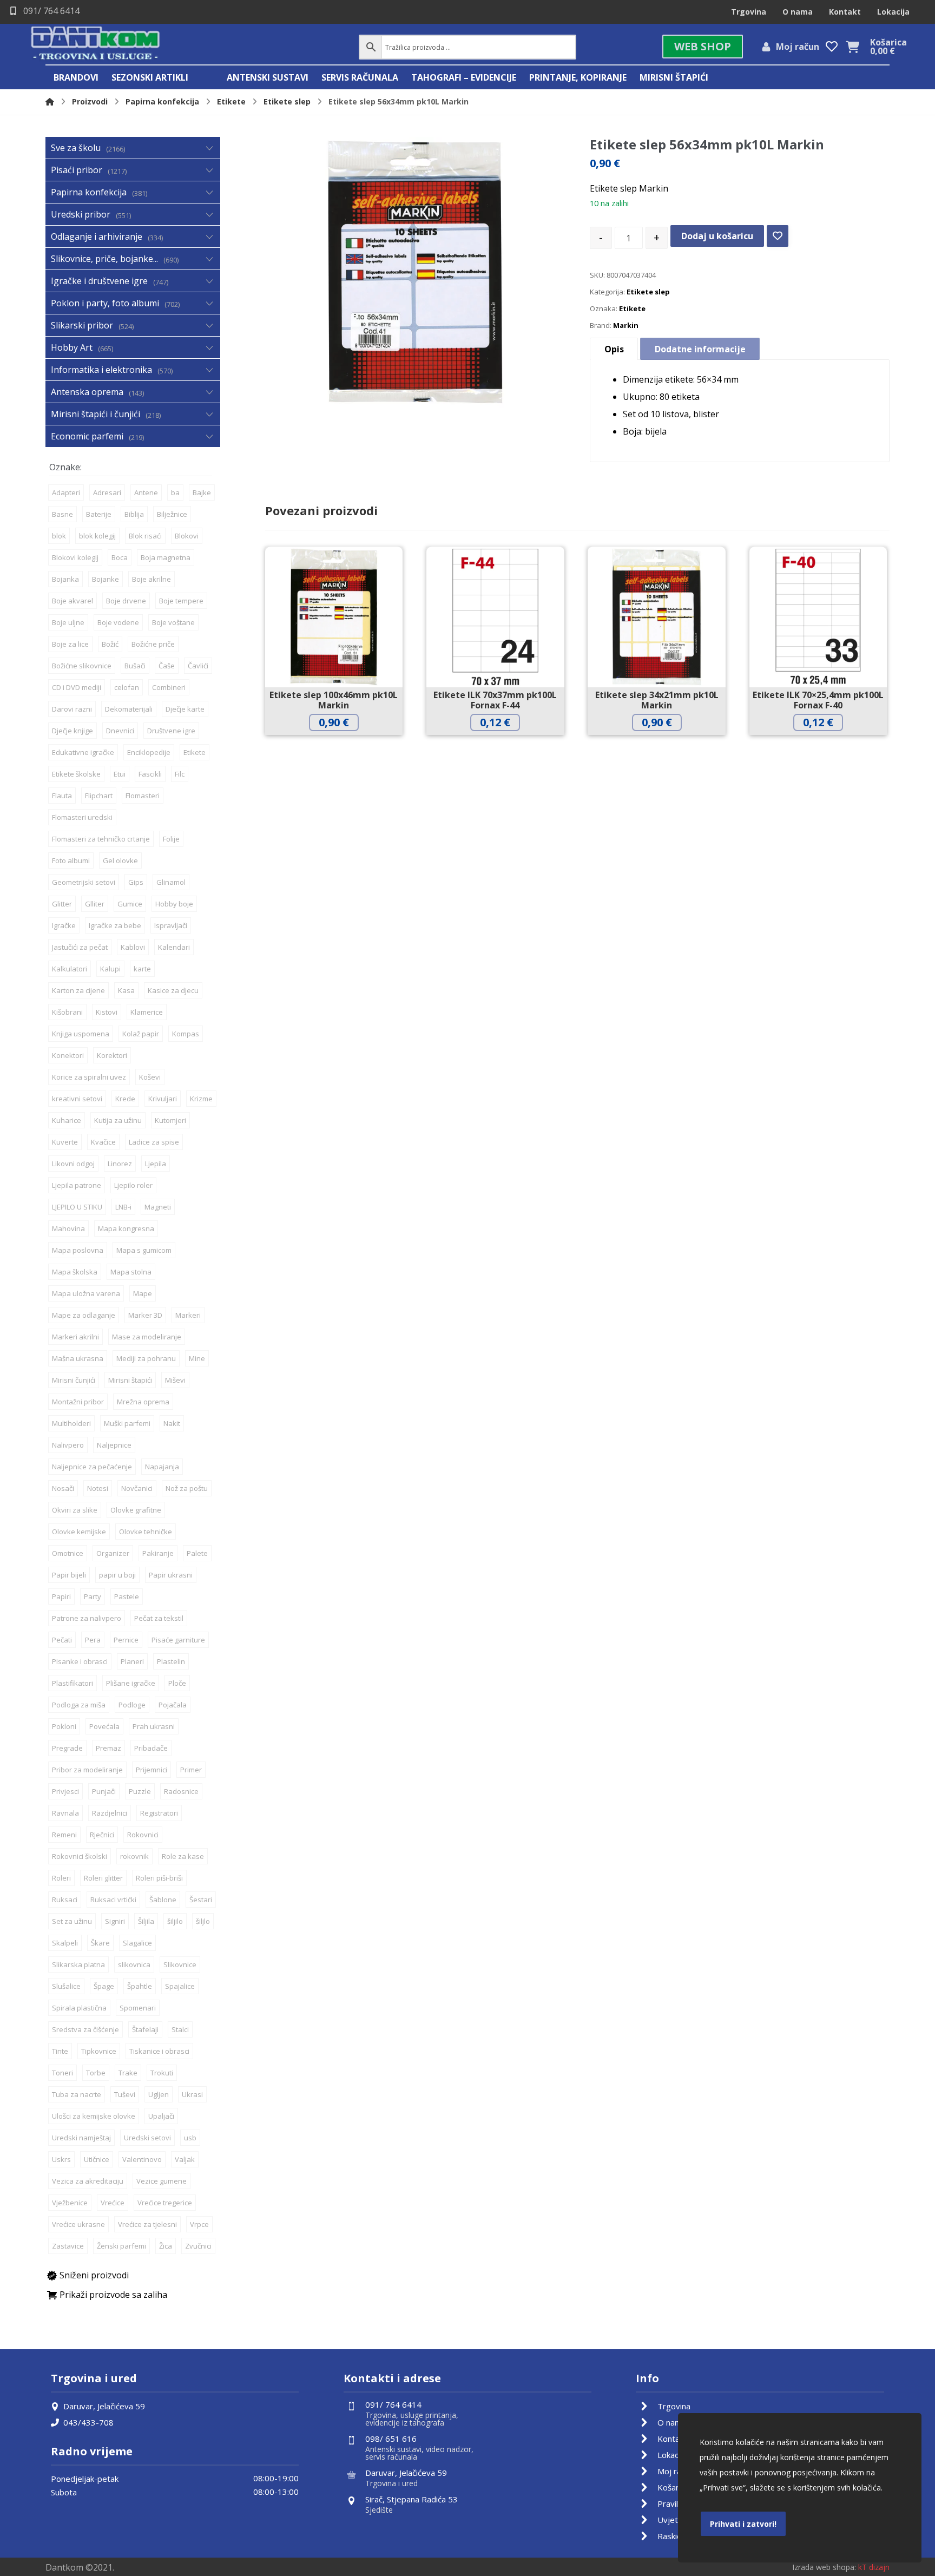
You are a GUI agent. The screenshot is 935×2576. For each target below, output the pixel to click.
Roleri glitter (103, 1878)
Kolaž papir (141, 1034)
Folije (171, 839)
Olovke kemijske (79, 1532)
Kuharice (67, 1120)
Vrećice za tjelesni (147, 2224)
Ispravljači (171, 925)
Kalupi (110, 969)
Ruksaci (65, 1900)
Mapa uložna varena (86, 1293)
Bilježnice (172, 514)
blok (59, 536)
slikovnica (134, 1964)
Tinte (60, 2051)
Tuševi (125, 2094)
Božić (110, 644)
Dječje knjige (73, 731)
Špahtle (140, 1986)
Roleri (61, 1878)
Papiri (61, 1596)
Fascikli (150, 774)
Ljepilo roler (133, 1185)
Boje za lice (70, 644)
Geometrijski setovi (84, 882)
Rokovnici (143, 1835)
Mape (143, 1293)
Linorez (120, 1164)
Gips (136, 882)
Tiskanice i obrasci (159, 2051)
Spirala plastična (79, 2008)
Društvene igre (171, 731)
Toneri (62, 2073)
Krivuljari (163, 1099)
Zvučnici (198, 2246)
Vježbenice (70, 2203)
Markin (626, 325)
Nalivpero (68, 1445)
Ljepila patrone (77, 1185)
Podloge (132, 1705)
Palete (197, 1553)
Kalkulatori (70, 969)
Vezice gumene (162, 2181)
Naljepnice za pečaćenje (92, 1467)
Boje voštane (173, 622)
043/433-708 (88, 2422)
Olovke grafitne (136, 1510)
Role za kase (183, 1856)
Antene (146, 492)
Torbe (96, 2073)
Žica (166, 2246)
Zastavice (68, 2246)
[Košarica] (852, 46)
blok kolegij (97, 536)
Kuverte (65, 1142)
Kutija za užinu (118, 1120)
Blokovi (187, 536)
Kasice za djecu (173, 990)
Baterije (99, 514)
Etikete (632, 308)
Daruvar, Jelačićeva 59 (104, 2406)
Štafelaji (145, 2029)
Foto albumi (71, 860)
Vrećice (113, 2203)
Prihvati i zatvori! (743, 2524)
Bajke (202, 492)
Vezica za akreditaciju (88, 2181)
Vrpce (199, 2224)
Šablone (163, 1900)
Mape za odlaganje (84, 1315)
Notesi (98, 1488)
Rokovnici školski (80, 1856)
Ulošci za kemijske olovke (94, 2116)
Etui (120, 774)
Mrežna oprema (143, 1402)
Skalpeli (65, 1943)
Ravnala (65, 1813)
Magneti (158, 1207)
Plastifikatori (73, 1683)
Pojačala (173, 1705)
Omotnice (68, 1553)
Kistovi (107, 1012)
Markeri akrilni (75, 1337)
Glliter (95, 904)
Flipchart (99, 796)
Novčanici (137, 1488)
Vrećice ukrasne (78, 2224)
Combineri (169, 687)
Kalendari (174, 947)
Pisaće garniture (178, 1640)
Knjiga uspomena (81, 1034)
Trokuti (162, 2073)
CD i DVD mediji (77, 687)
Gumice (130, 904)
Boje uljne (68, 622)
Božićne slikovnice (82, 666)
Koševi (150, 1077)
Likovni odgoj (73, 1164)
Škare (100, 1943)
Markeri (188, 1315)
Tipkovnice (99, 2051)
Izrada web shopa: (824, 2567)
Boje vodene (118, 622)
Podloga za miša (79, 1705)
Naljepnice (114, 1445)
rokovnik (134, 1856)
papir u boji (117, 1575)
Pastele (127, 1596)
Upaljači (161, 2116)
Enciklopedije (149, 752)
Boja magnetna (166, 557)
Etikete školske (76, 774)
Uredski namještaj (81, 2138)
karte (142, 969)
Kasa (126, 990)
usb (190, 2138)
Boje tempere (181, 601)
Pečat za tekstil (159, 1618)
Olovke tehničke (146, 1532)
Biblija (134, 514)
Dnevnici (120, 731)
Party (93, 1596)
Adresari (107, 492)
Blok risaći (145, 536)
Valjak (185, 2159)
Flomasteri (143, 796)
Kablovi (133, 947)
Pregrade (67, 1748)
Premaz (108, 1748)
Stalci (180, 2029)
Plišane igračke (131, 1683)
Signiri (115, 1921)
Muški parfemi (127, 1423)
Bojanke (106, 579)
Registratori (159, 1813)
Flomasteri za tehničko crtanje (101, 839)
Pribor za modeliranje (87, 1770)
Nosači (63, 1488)
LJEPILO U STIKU (77, 1207)
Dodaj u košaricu (717, 236)
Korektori (112, 1055)
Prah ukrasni (154, 1726)
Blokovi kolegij (75, 557)
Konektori (68, 1055)
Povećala (104, 1726)
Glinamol (171, 882)
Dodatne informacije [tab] (700, 349)
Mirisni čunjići (74, 1380)
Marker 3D (145, 1315)
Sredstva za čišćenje (85, 2029)
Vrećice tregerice (165, 2203)
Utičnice (97, 2159)
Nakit (172, 1423)
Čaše (167, 666)
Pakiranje (158, 1553)
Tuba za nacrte (77, 2094)
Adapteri (66, 492)
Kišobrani (67, 1012)
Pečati (62, 1640)
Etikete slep (648, 292)
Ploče (177, 1683)
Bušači (135, 666)
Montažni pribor (78, 1402)
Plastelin (171, 1661)
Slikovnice (180, 1964)
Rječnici (102, 1835)
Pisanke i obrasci (80, 1661)
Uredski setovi (147, 2138)
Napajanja (162, 1467)
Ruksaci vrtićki (113, 1900)
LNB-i (123, 1207)
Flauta (62, 796)
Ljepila (156, 1164)
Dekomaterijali (129, 709)
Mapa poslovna (78, 1250)
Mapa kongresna (126, 1228)
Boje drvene (126, 601)
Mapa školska (75, 1272)
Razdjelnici (110, 1813)
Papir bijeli (69, 1575)
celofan (127, 687)
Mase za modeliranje (147, 1337)
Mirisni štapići (130, 1380)
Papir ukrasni (171, 1575)
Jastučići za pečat (80, 947)
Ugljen (159, 2094)
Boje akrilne (152, 579)
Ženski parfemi (121, 2246)
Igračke (64, 925)
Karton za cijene (78, 990)
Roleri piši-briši (159, 1878)
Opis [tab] (614, 349)
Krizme (201, 1099)
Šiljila (146, 1921)
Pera (93, 1640)
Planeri (132, 1661)
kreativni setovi (77, 1099)
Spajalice (180, 1986)
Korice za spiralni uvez (89, 1077)
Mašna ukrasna (78, 1358)
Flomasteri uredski (82, 817)
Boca (120, 557)
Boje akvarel (73, 601)
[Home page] (50, 101)
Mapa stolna (131, 1272)
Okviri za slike (75, 1510)
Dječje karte (185, 709)
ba (175, 492)
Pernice (126, 1640)
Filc (180, 774)
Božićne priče (153, 644)
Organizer (113, 1553)
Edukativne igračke (83, 752)
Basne (62, 514)
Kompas (186, 1034)
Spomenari (138, 2008)
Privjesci (65, 1791)
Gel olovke (120, 860)
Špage (104, 1986)
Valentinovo (142, 2159)
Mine (197, 1358)
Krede (125, 1099)
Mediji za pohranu (146, 1358)
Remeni (64, 1835)
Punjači (104, 1791)
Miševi (175, 1380)
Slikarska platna (78, 1964)
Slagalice (137, 1943)
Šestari (201, 1900)
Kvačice (103, 1142)
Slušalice (66, 1986)
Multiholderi (71, 1423)
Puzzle (140, 1791)
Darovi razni (72, 709)
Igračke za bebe (115, 925)
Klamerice (147, 1012)
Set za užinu (72, 1921)
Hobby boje (174, 904)
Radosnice (181, 1791)
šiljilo (175, 1921)
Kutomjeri (170, 1120)
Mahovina (68, 1228)
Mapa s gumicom (144, 1250)
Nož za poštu (187, 1488)
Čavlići (198, 666)
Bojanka (65, 579)
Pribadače (151, 1748)
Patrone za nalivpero (87, 1618)
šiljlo (203, 1921)
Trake (128, 2073)
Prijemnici (152, 1770)
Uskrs (61, 2159)
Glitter (62, 904)
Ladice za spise (154, 1142)
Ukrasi (192, 2094)
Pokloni (64, 1726)
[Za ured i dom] (96, 44)
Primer (191, 1770)
